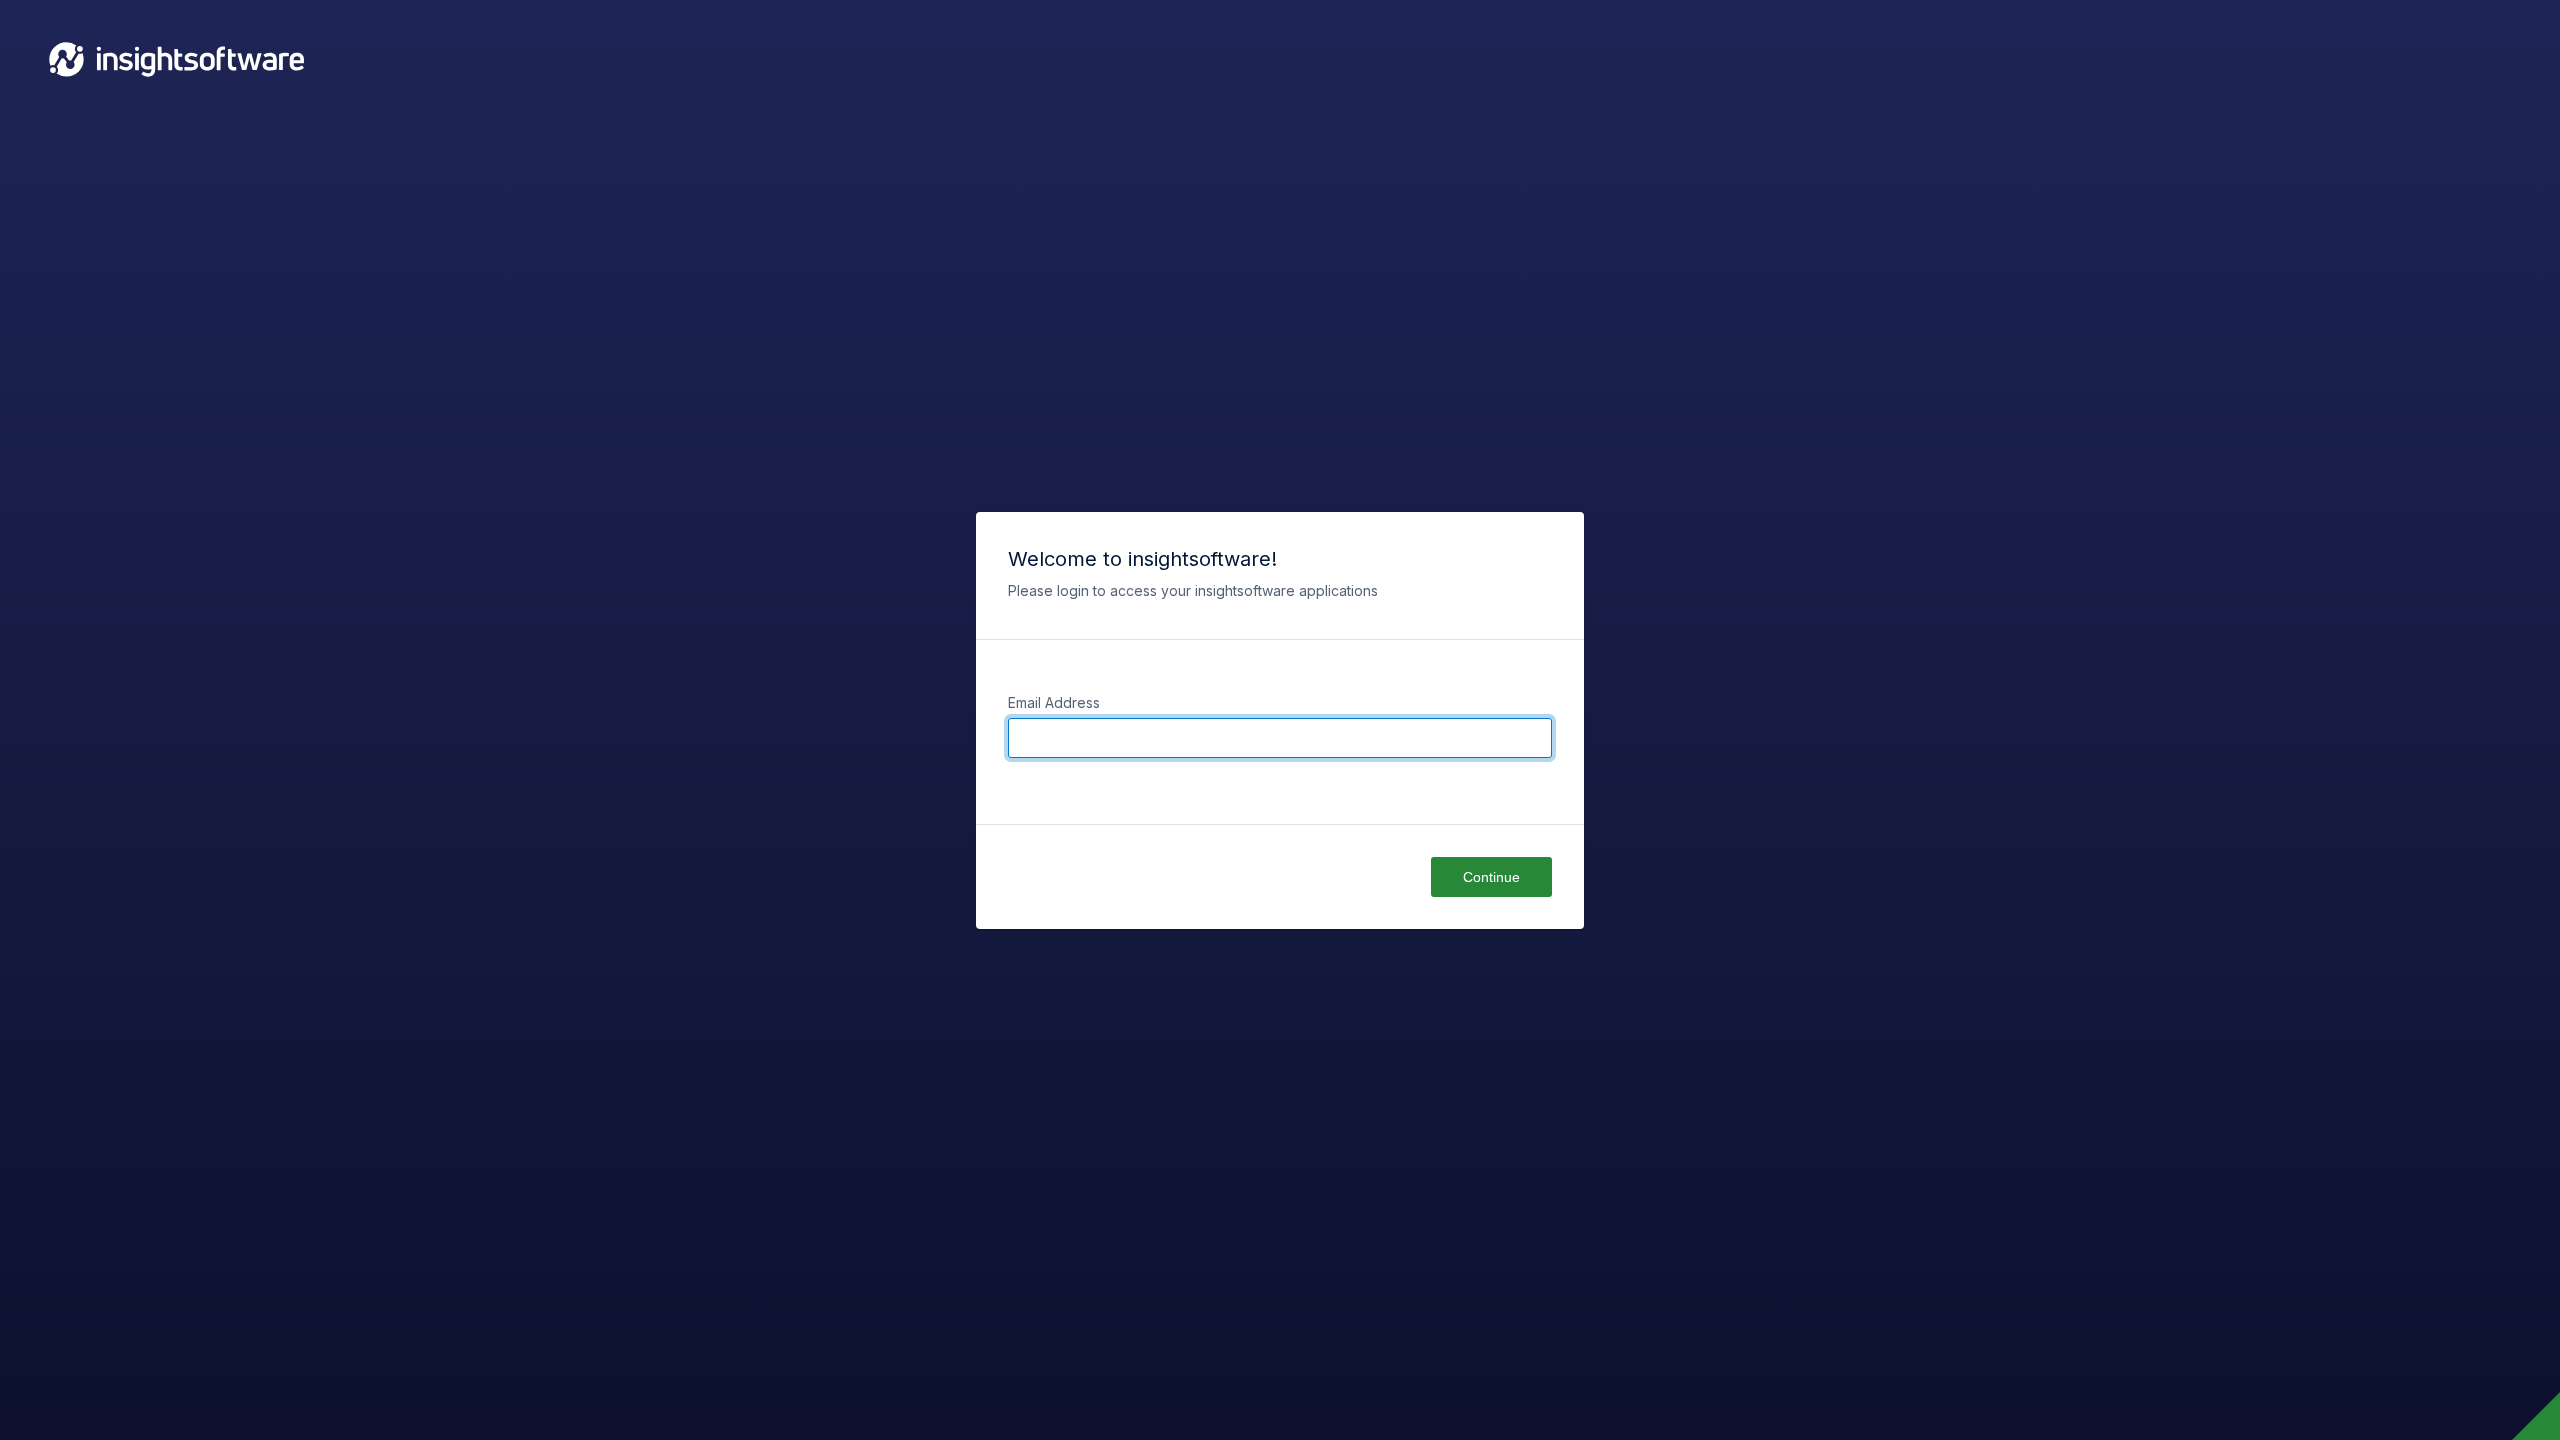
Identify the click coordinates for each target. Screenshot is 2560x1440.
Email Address (1054, 703)
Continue (1491, 877)
